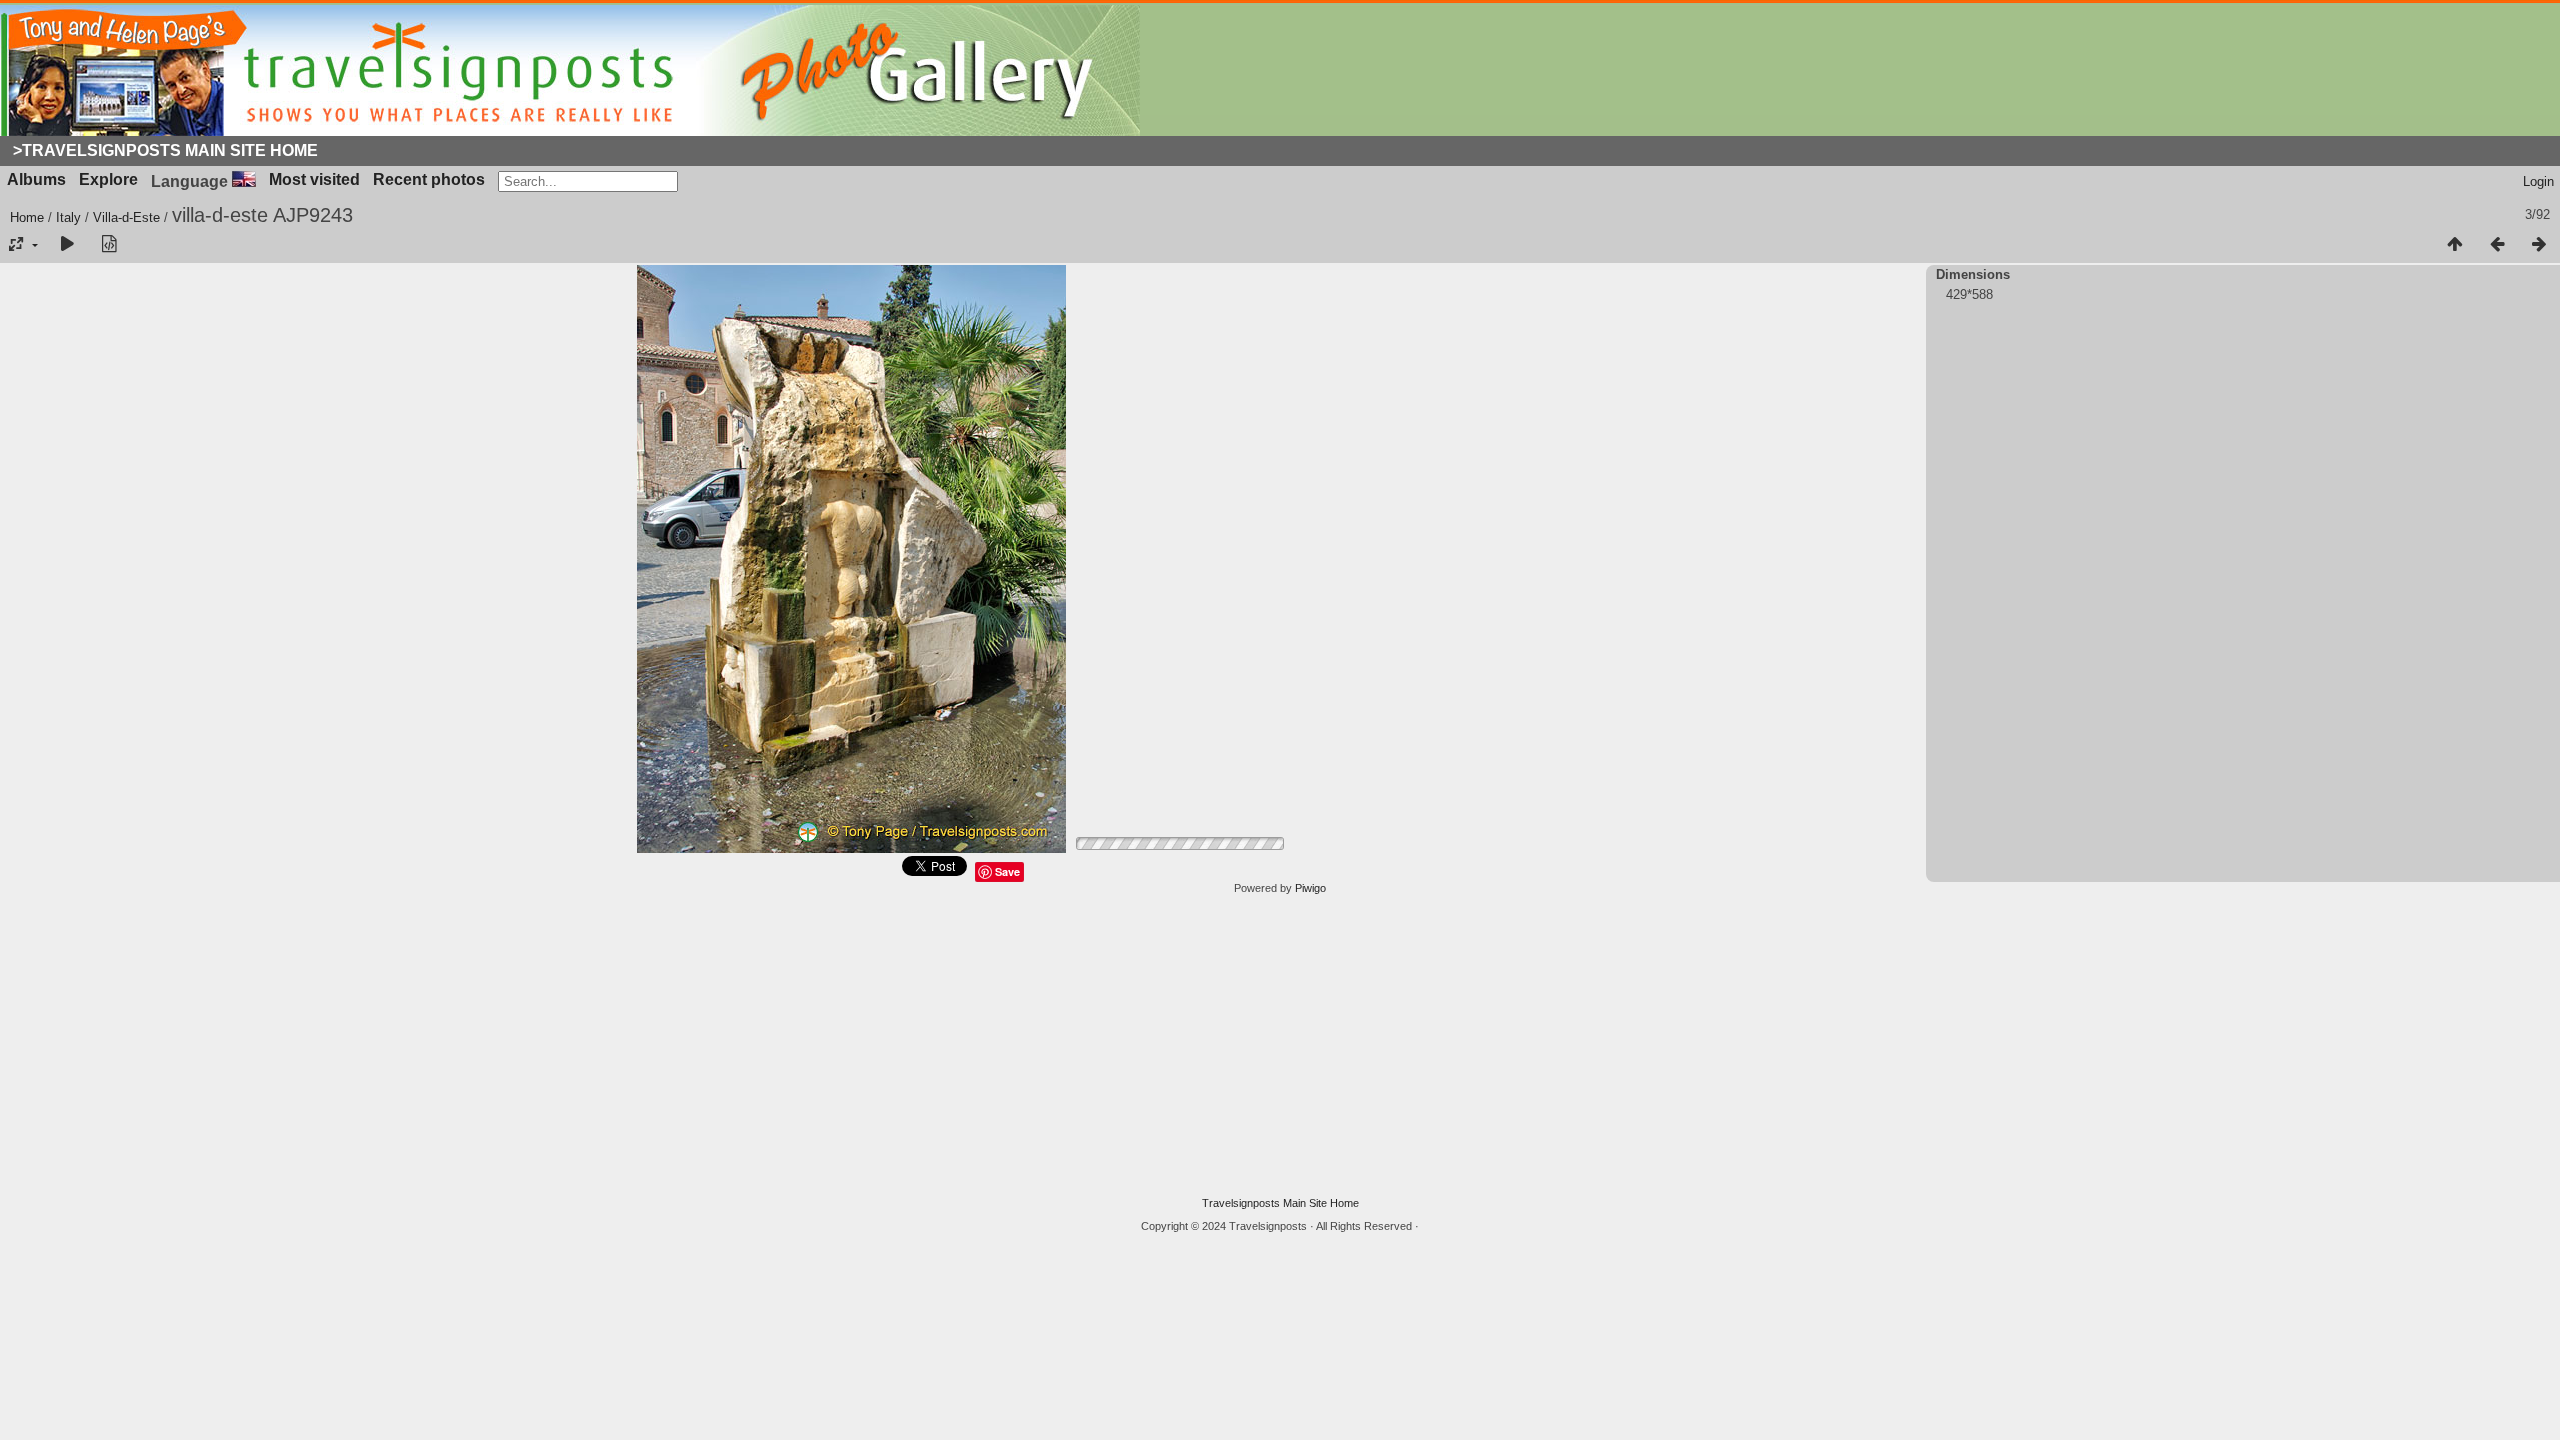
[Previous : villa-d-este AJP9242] (2497, 245)
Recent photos (429, 179)
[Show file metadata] (109, 245)
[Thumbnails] (2455, 245)
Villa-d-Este (126, 217)
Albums (36, 179)
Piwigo (1310, 888)
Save (1007, 871)
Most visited (314, 179)
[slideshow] (67, 245)
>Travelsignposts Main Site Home (165, 150)
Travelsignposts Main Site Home (1280, 1203)
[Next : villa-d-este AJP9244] (2539, 245)
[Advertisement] (1280, 1046)
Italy (68, 217)
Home (27, 217)
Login (2538, 181)
